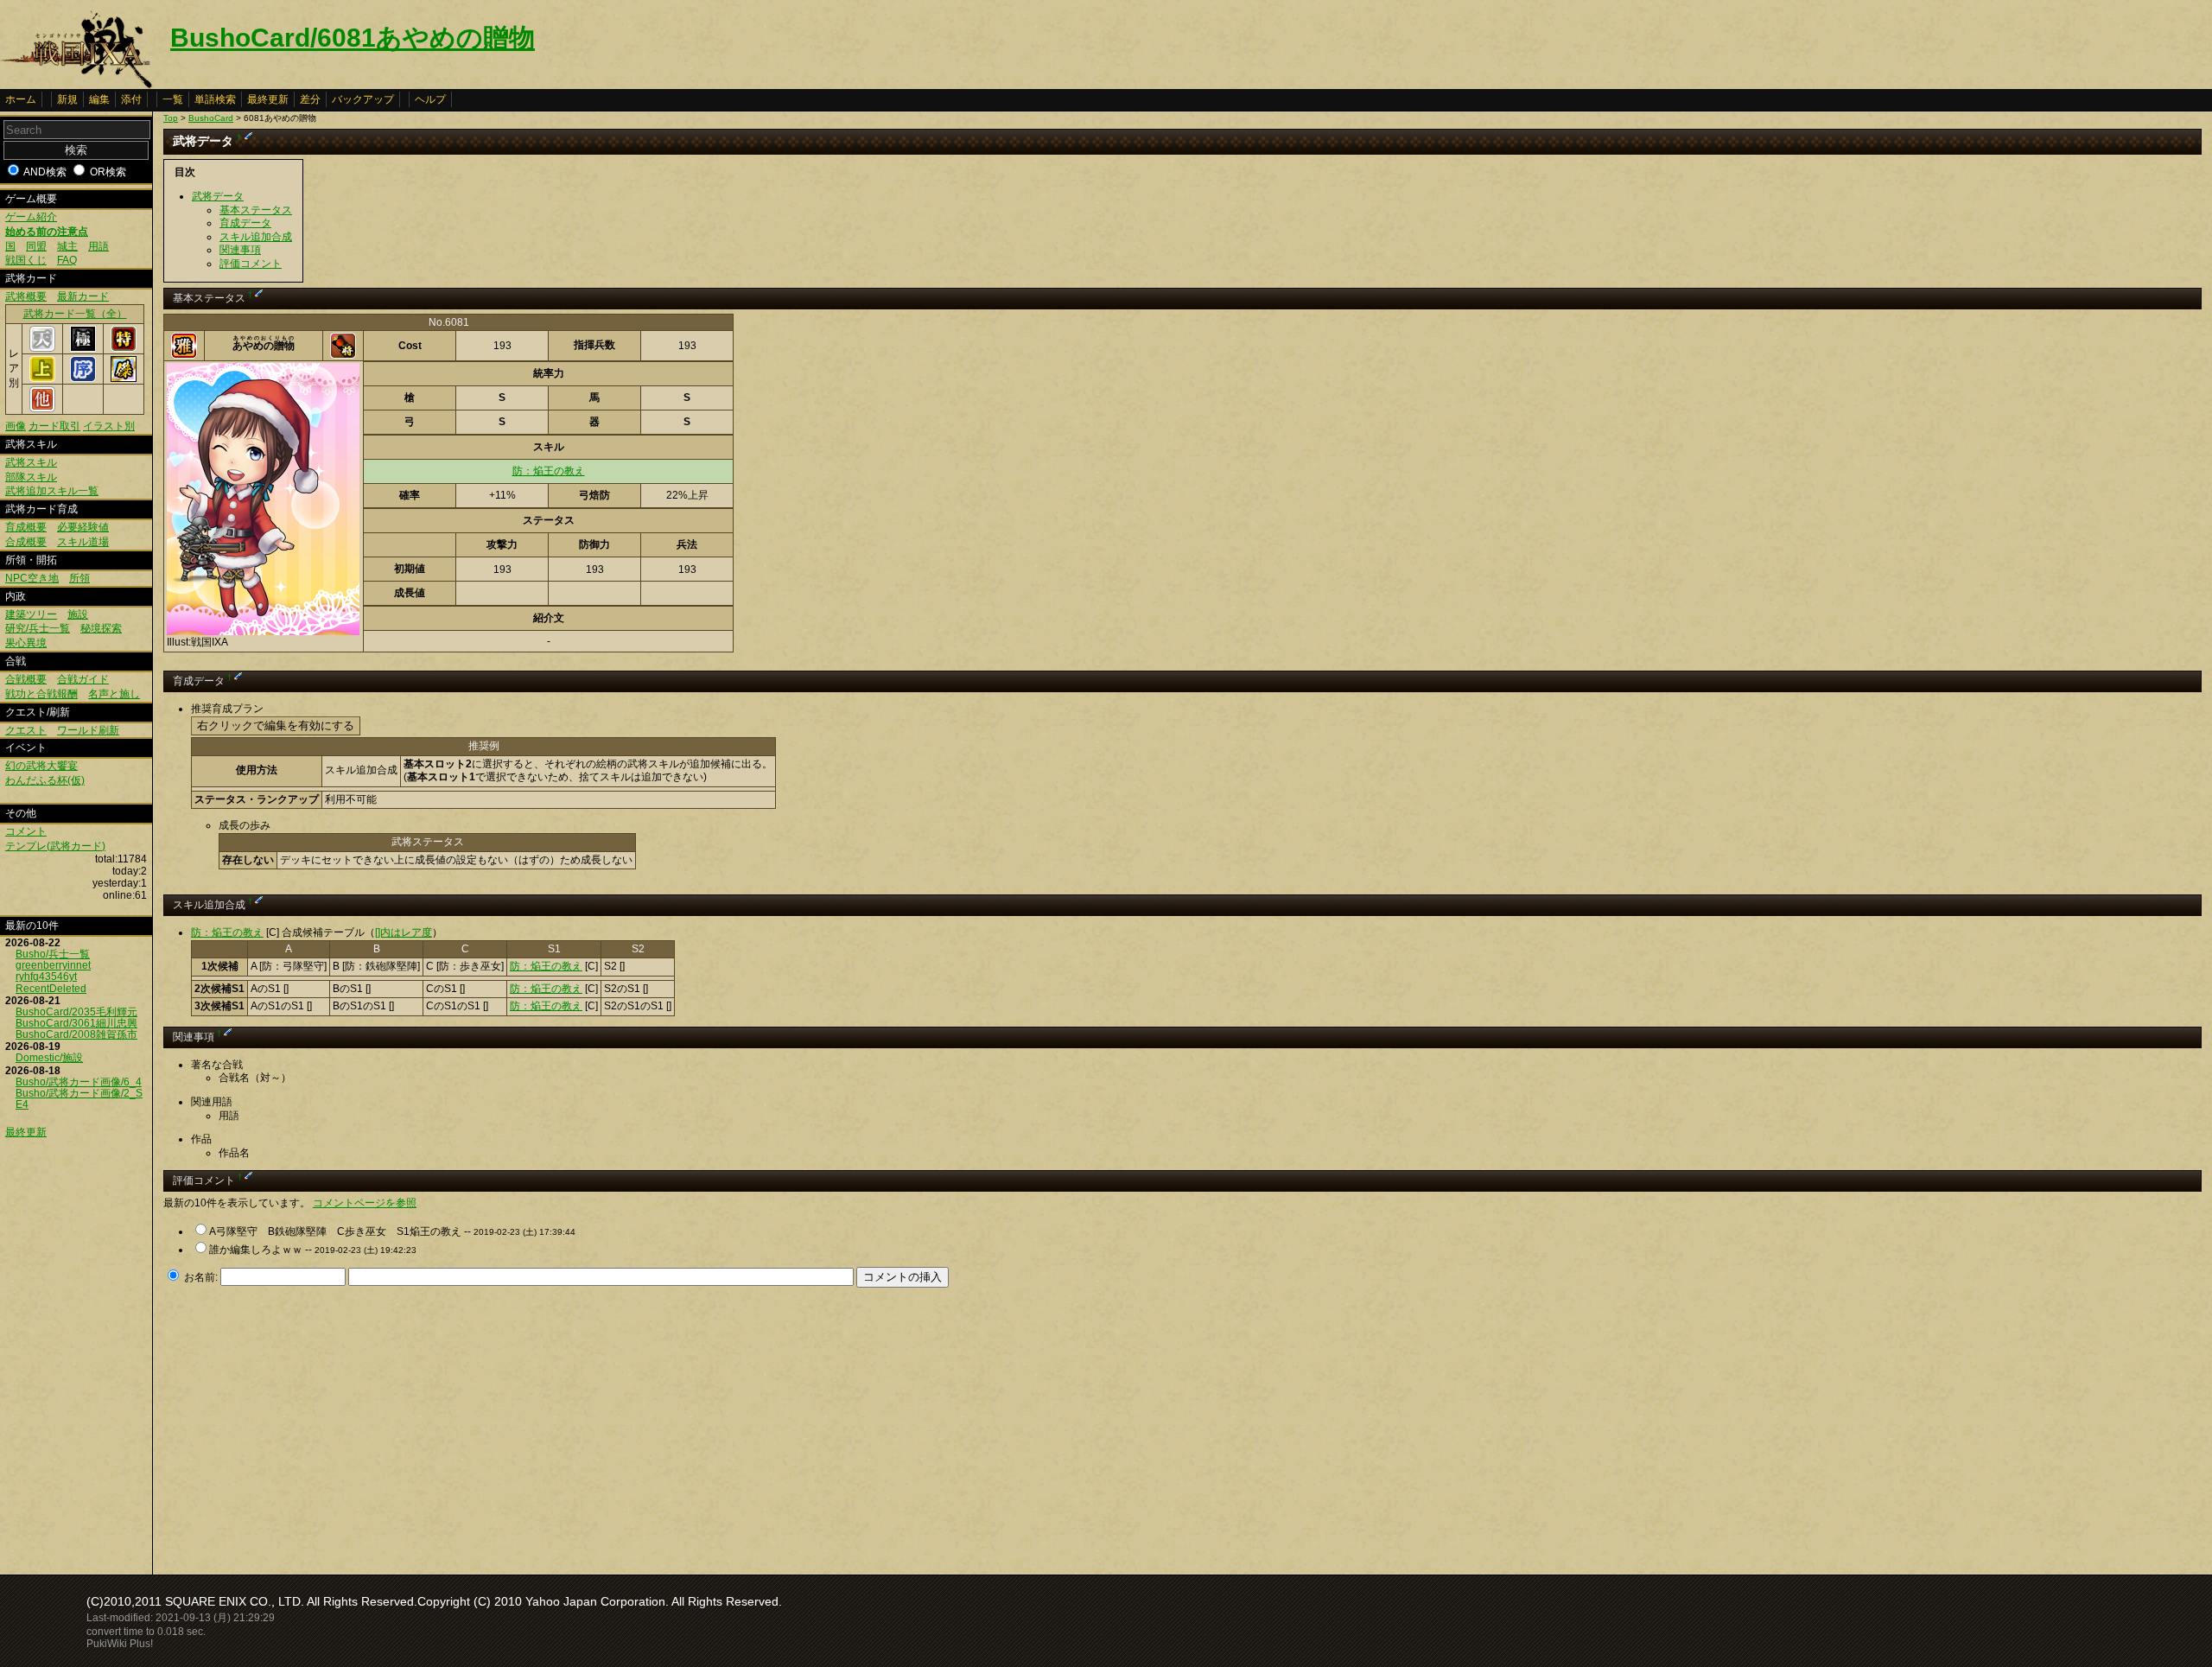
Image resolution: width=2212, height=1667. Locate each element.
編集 (99, 99)
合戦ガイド (83, 679)
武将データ (218, 196)
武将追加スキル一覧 (52, 491)
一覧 (173, 99)
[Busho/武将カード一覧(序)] (83, 379)
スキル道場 (83, 542)
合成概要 (26, 542)
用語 (99, 246)
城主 (67, 246)
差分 (310, 99)
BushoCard (211, 118)
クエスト (26, 730)
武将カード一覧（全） (75, 314)
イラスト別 (109, 426)
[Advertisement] (308, 1426)
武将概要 (26, 296)
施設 (78, 614)
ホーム (21, 99)
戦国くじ (26, 260)
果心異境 (26, 643)
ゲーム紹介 (31, 217)
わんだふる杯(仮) (45, 780)
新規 (67, 99)
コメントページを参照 (365, 1203)
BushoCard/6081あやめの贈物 (353, 38)
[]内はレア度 (404, 932)
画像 (16, 426)
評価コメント (251, 264)
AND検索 (45, 172)
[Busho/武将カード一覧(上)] (42, 379)
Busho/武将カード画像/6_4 (79, 1082)
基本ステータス (256, 210)
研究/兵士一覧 (38, 628)
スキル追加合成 (256, 237)
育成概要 (26, 527)
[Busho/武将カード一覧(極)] (83, 348)
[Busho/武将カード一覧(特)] (124, 348)
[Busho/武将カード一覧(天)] (42, 348)
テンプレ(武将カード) (55, 846)
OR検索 (108, 172)
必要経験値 (83, 527)
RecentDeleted (51, 989)
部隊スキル (31, 477)
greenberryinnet (53, 965)
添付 (131, 99)
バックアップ (363, 99)
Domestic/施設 (49, 1058)
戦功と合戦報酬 (41, 694)
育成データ (245, 223)
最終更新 (268, 99)
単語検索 (215, 99)
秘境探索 (101, 628)
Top (171, 118)
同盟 (36, 246)
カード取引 (54, 426)
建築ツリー (31, 614)
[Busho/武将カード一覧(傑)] (124, 379)
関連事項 (240, 250)
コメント (26, 831)
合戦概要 (26, 679)
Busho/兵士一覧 (53, 954)
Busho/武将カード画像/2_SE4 (79, 1099)
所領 (79, 578)
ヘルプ (430, 99)
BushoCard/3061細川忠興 (76, 1023)
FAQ (67, 260)
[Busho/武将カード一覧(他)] (42, 409)
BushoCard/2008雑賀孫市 (76, 1034)
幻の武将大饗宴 (41, 766)
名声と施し (114, 694)
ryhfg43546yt (46, 977)
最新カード (83, 296)
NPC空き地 (32, 578)
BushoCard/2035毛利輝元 (76, 1012)
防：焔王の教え (549, 471)
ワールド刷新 (88, 730)
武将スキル (31, 462)
